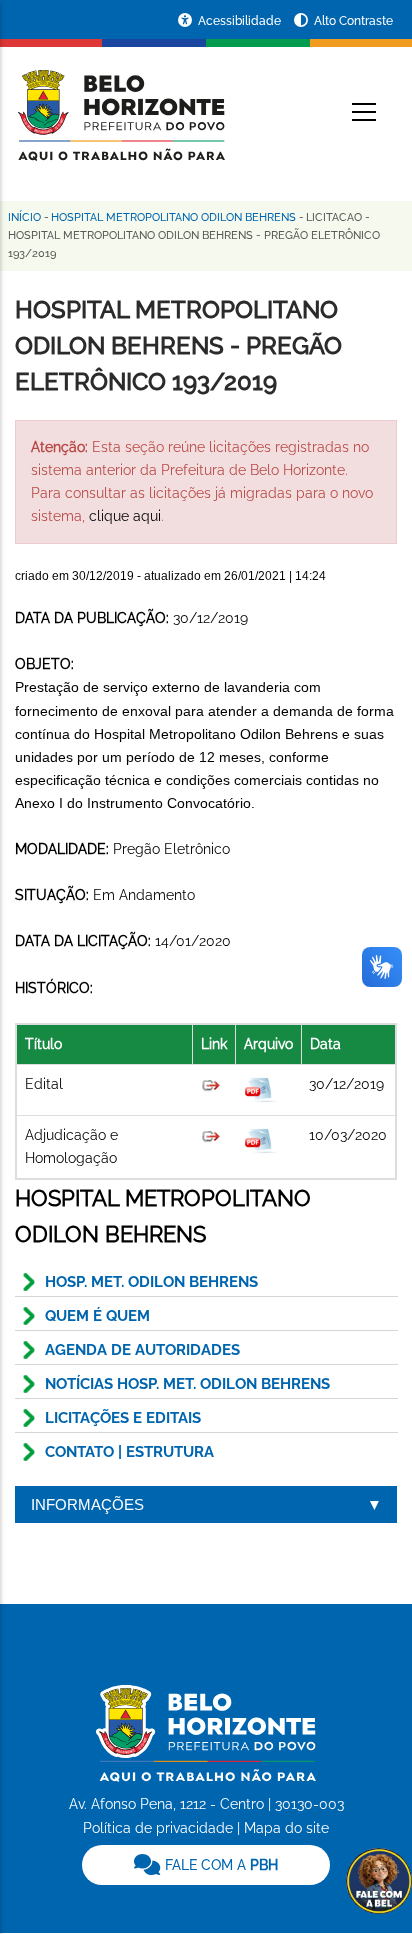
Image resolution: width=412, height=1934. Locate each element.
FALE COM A (219, 1865)
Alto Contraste (353, 21)
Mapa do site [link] (286, 1828)
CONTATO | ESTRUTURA (129, 1452)
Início (24, 217)
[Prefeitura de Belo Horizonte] (120, 102)
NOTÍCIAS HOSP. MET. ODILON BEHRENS (187, 1384)
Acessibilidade (241, 21)
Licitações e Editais (123, 1418)
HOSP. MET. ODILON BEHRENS (151, 1282)
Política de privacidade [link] (158, 1828)
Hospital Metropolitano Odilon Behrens (173, 217)
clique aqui (125, 516)
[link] (205, 1865)
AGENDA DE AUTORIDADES (142, 1350)
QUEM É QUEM (97, 1316)
